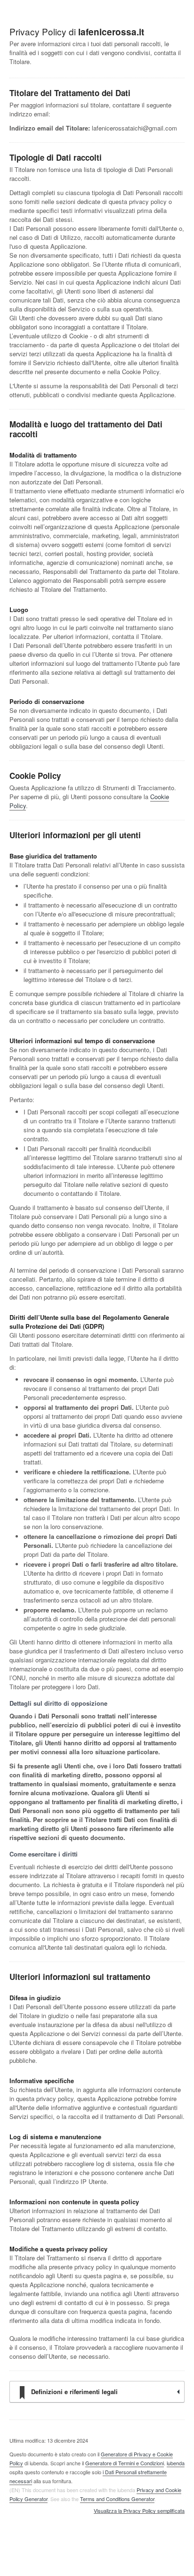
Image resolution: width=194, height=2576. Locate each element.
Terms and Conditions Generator (117, 2499)
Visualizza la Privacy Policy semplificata (139, 2511)
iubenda (176, 2463)
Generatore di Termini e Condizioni (125, 2463)
